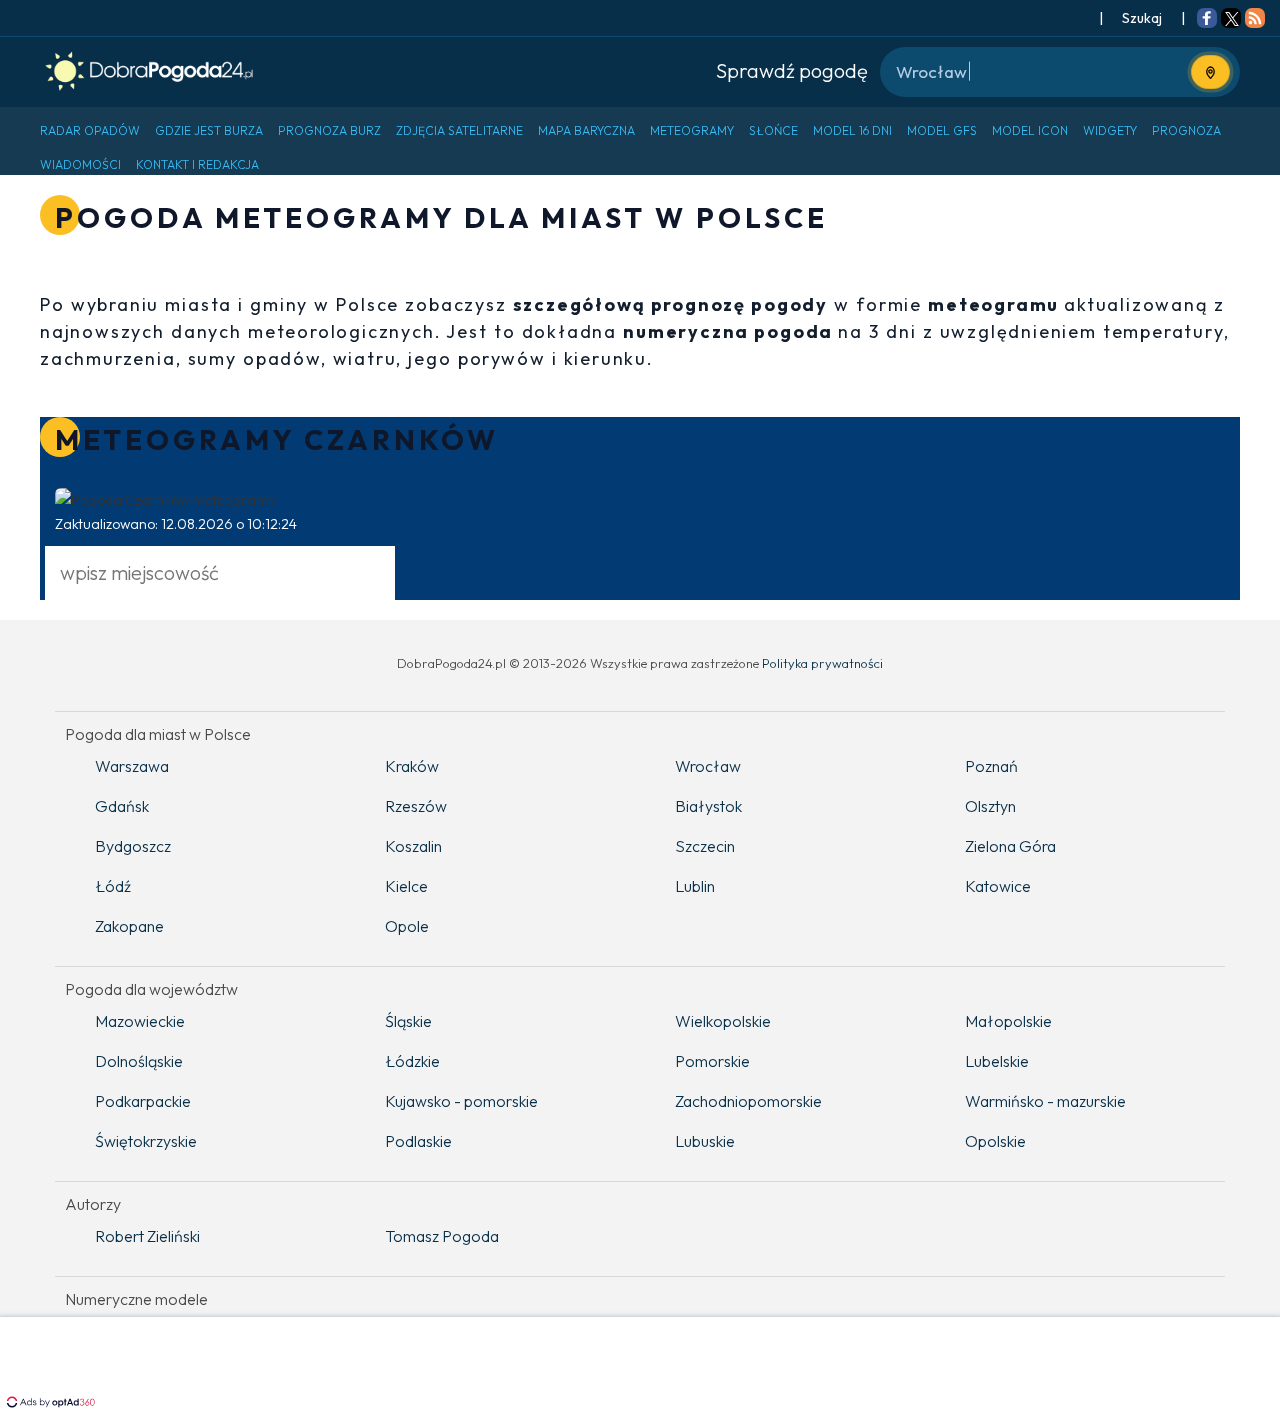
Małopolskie (1008, 1021)
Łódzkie (412, 1061)
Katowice (998, 886)
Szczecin (705, 846)
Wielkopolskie (723, 1021)
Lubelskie (997, 1061)
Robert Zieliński (147, 1236)
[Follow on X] (1231, 20)
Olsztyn (990, 806)
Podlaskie (418, 1141)
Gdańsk (122, 806)
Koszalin (413, 846)
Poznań (991, 766)
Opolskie (995, 1141)
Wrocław (708, 766)
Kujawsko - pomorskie (461, 1101)
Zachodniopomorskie (748, 1101)
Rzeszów (416, 806)
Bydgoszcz (133, 846)
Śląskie (408, 1021)
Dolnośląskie (139, 1061)
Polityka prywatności (822, 663)
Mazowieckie (140, 1021)
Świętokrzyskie (146, 1141)
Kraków (412, 766)
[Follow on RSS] (1255, 20)
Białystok (708, 806)
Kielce (406, 886)
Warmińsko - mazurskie (1045, 1101)
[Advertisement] (640, 1366)
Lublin (695, 886)
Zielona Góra (1010, 846)
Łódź (113, 886)
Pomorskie (712, 1061)
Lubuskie (705, 1141)
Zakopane (129, 926)
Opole (407, 926)
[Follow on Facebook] (1207, 20)
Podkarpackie (143, 1101)
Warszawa (132, 766)
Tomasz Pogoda (442, 1236)
